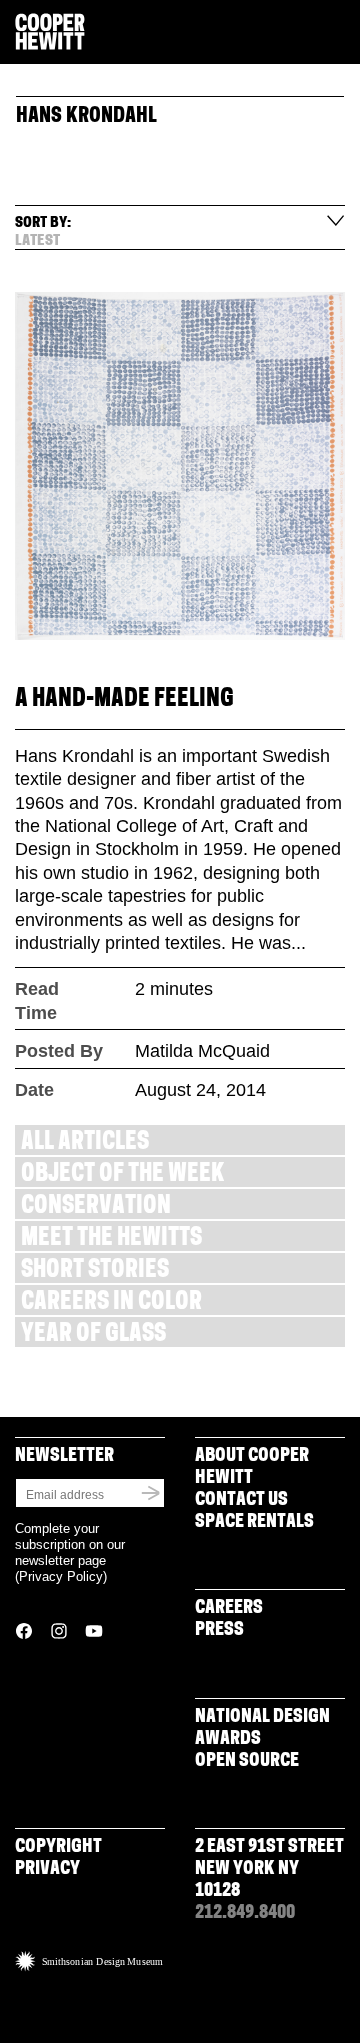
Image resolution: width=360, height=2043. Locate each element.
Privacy (47, 1870)
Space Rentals (254, 1523)
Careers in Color (111, 1303)
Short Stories (95, 1271)
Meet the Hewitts (111, 1239)
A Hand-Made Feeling (124, 700)
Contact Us (241, 1501)
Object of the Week (122, 1175)
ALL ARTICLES (85, 1143)
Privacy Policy (61, 1576)
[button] (337, 33)
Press (219, 1631)
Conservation (96, 1207)
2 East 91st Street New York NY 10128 (269, 1870)
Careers (229, 1609)
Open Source (247, 1762)
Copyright (58, 1848)
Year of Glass (93, 1335)
